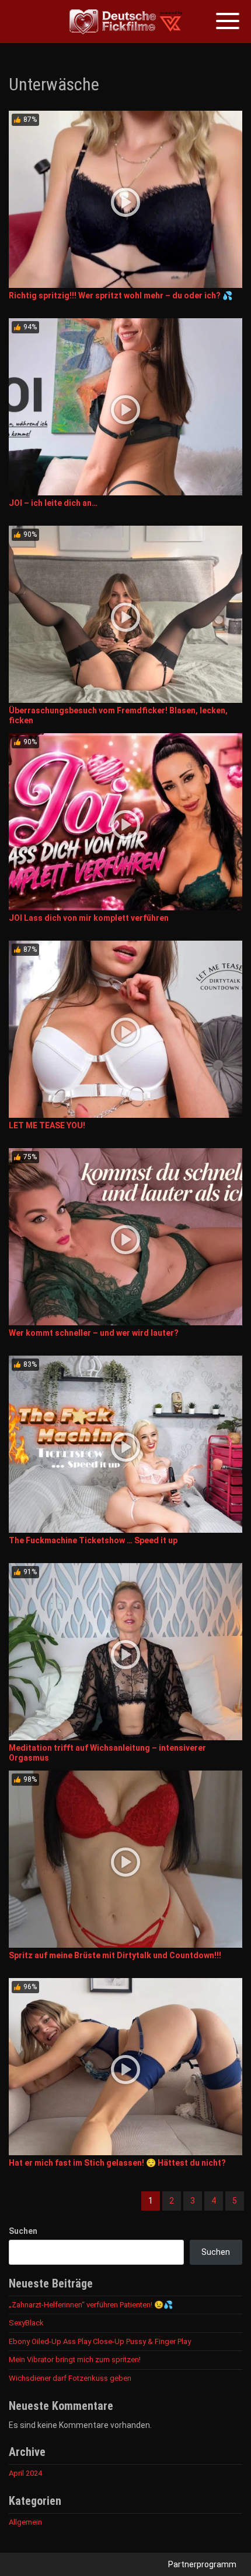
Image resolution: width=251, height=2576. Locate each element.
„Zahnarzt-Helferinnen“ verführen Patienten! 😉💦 (91, 2305)
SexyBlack (26, 2323)
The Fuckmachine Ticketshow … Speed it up (93, 1540)
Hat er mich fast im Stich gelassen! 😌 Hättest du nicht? (117, 2163)
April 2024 (25, 2473)
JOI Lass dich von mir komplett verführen (89, 918)
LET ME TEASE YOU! (47, 1125)
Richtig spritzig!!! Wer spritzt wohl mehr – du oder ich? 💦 (121, 295)
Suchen (23, 2231)
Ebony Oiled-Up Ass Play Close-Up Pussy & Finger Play (100, 2341)
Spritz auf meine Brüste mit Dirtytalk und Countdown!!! (115, 1955)
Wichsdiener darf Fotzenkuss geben (70, 2378)
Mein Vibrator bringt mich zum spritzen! (75, 2359)
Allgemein (25, 2522)
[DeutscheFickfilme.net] (126, 22)
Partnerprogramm (202, 2564)
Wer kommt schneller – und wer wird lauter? (94, 1333)
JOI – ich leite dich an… (53, 503)
